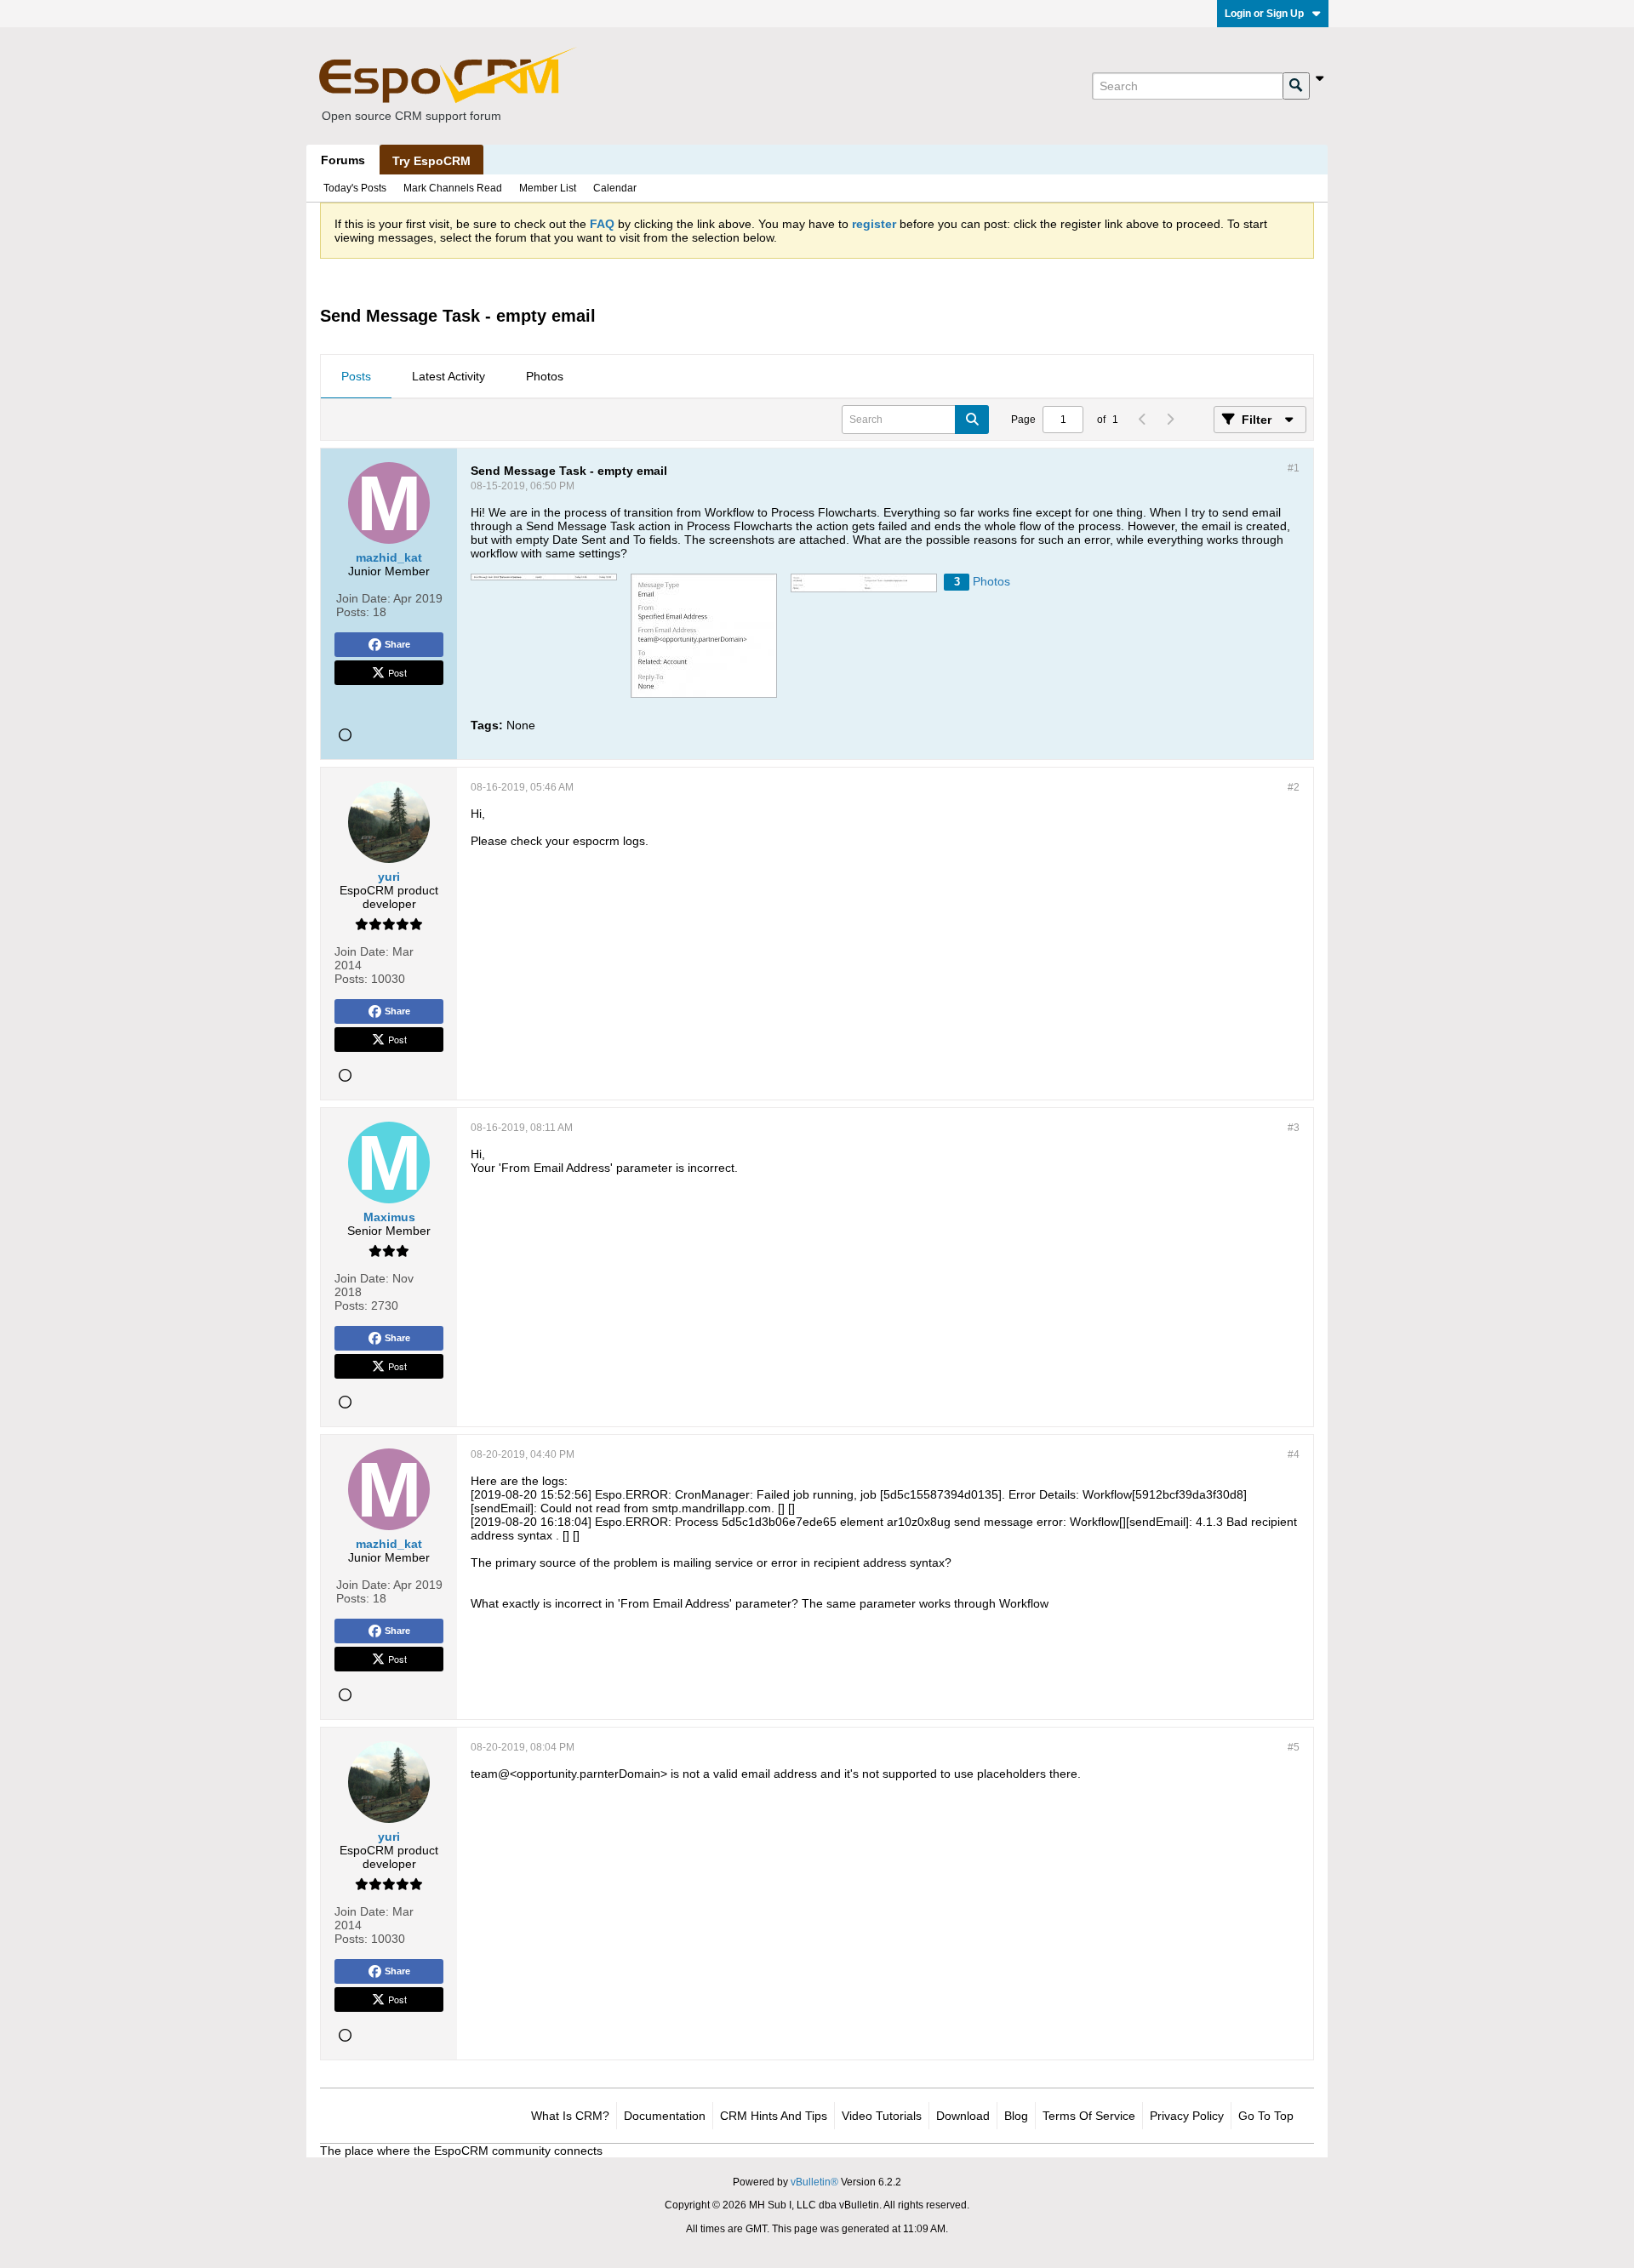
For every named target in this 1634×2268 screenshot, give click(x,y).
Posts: (353, 612)
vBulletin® (814, 2182)
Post (397, 672)
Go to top (1266, 2116)
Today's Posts (355, 188)
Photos (545, 376)
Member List (548, 188)
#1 (1294, 468)
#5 (1294, 1747)
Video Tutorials (882, 2116)
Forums (343, 160)
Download (963, 2116)
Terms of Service (1089, 2116)
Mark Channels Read (453, 188)
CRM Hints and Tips (774, 2116)
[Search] (1296, 86)
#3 (1294, 1128)
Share (397, 644)
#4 (1294, 1454)
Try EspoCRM (431, 161)
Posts (356, 376)
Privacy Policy (1187, 2116)
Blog (1016, 2116)
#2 (1294, 787)
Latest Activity (448, 376)
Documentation (665, 2116)
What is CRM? (570, 2116)
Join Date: (363, 598)
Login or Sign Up (1264, 14)
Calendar (615, 188)
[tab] (356, 377)
